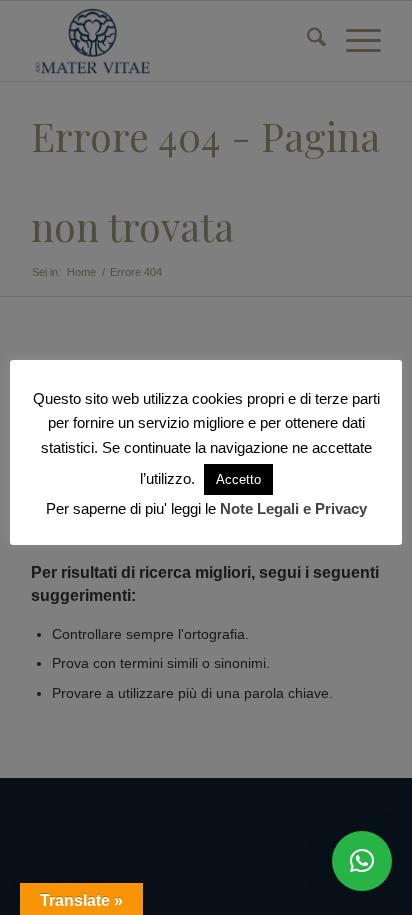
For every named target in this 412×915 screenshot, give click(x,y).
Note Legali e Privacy (293, 508)
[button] (362, 861)
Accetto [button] (238, 479)
